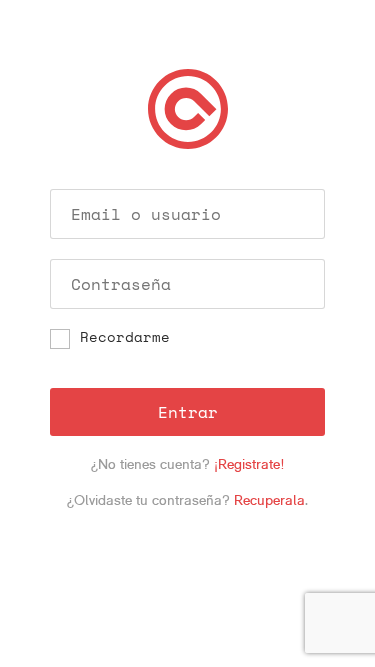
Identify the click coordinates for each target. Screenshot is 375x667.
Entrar (188, 412)
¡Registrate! (249, 464)
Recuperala (269, 500)
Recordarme (125, 338)
